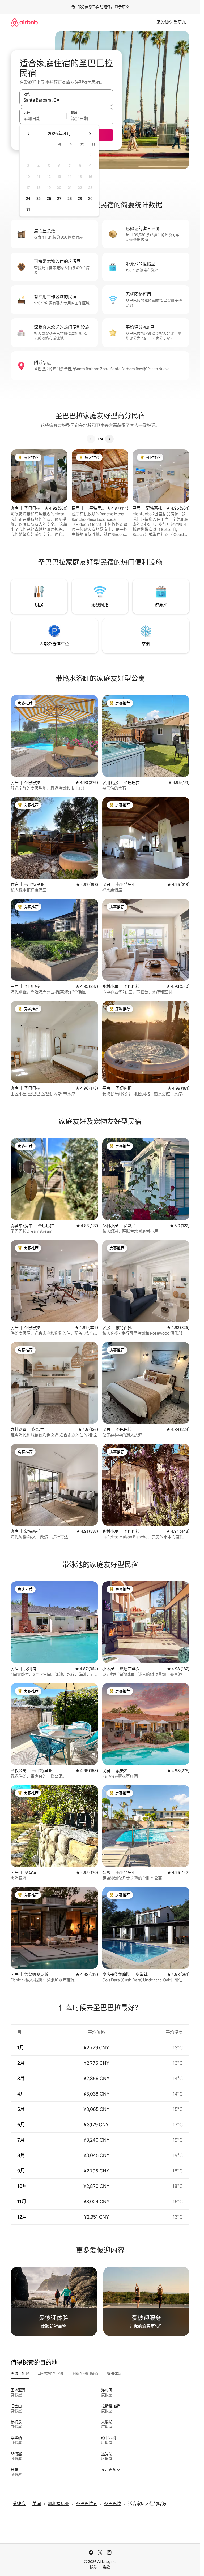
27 (59, 198)
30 (90, 198)
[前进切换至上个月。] (29, 134)
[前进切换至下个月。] (90, 134)
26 (49, 198)
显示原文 (122, 7)
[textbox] (43, 119)
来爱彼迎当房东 (171, 22)
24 (28, 198)
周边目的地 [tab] (20, 2374)
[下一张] (109, 439)
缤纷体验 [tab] (114, 2374)
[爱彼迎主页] (24, 22)
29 (80, 198)
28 (70, 198)
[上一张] (91, 439)
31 (28, 209)
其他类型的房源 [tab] (51, 2374)
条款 (106, 2567)
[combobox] (66, 100)
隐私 (94, 2567)
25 (39, 198)
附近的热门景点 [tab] (85, 2374)
